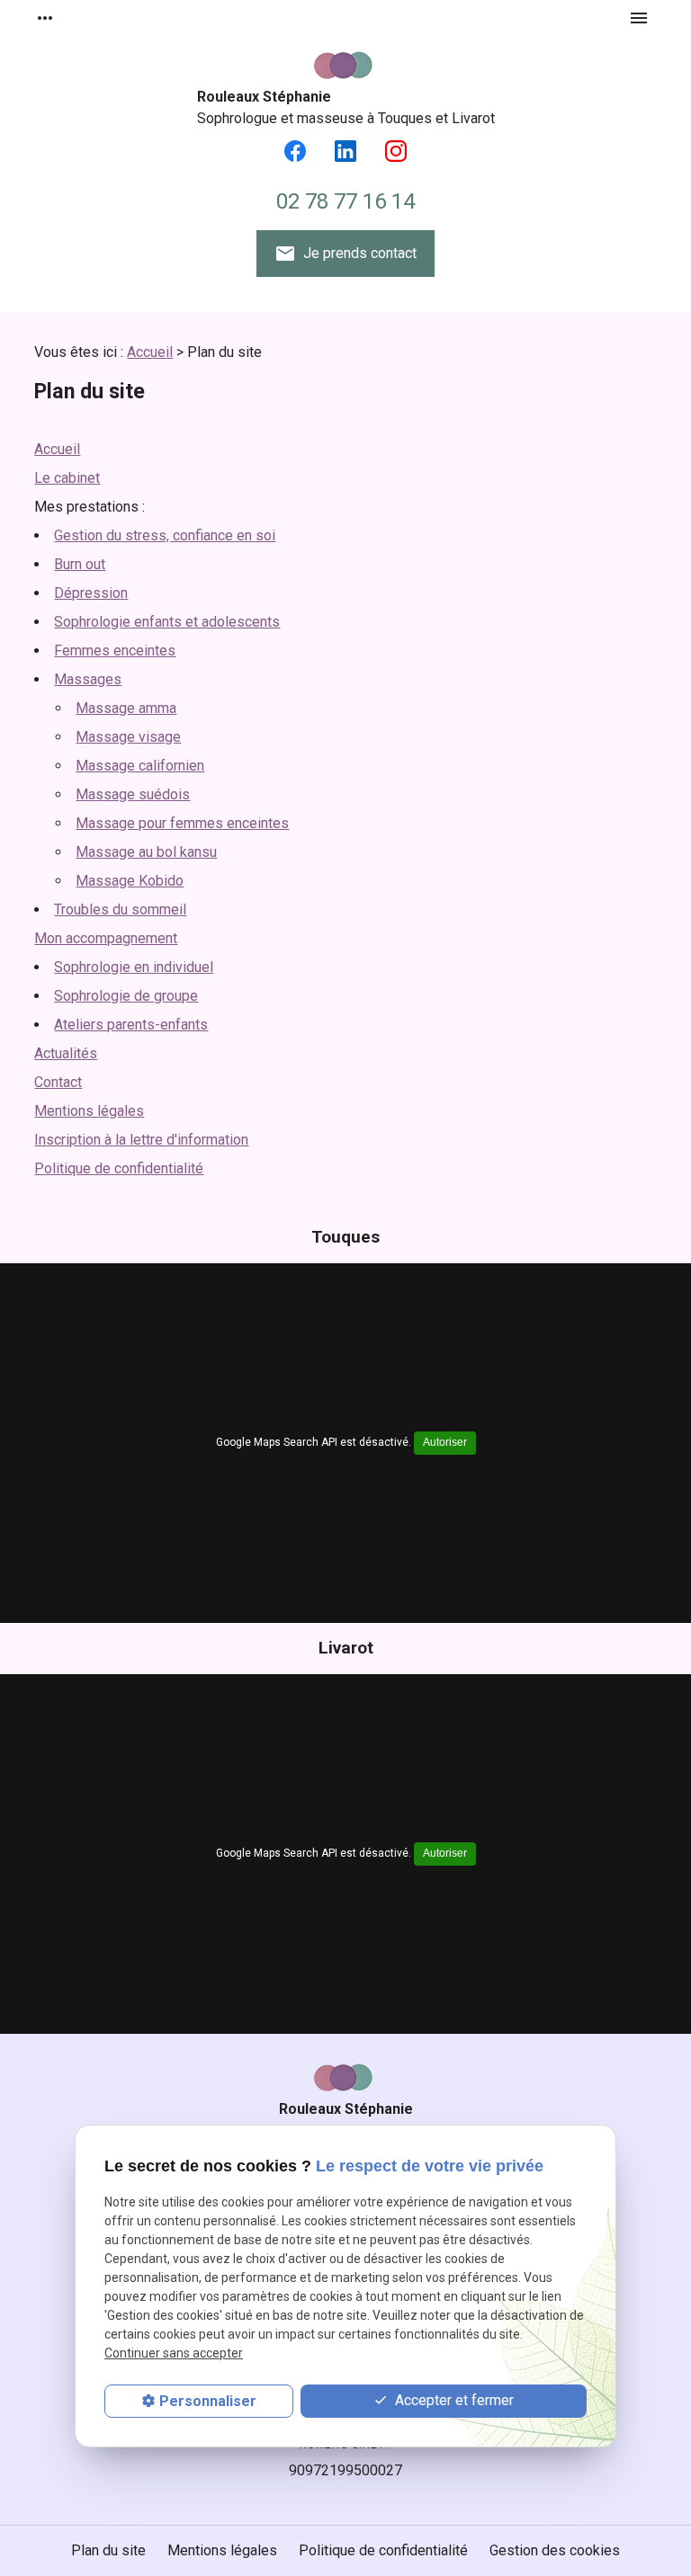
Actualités (66, 1053)
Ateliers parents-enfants (131, 1025)
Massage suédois (133, 794)
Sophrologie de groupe (126, 996)
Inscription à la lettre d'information (141, 1140)
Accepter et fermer (453, 2400)
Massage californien (140, 766)
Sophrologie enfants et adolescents (167, 622)
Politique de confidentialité (119, 1168)
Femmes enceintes (115, 651)
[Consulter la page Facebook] (295, 151)
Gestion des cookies (555, 2550)
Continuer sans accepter (174, 2353)
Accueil (150, 352)
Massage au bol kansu (146, 852)
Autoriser (445, 1442)
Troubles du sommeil (120, 909)
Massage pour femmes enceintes (182, 823)
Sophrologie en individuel (134, 967)
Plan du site (108, 2550)
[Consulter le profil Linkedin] (345, 151)
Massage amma (126, 708)
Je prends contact (345, 254)
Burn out (80, 564)
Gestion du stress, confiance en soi (165, 535)
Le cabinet (67, 478)
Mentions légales (89, 1111)
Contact (58, 1082)
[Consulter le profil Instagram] (396, 151)
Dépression (91, 593)
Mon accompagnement (106, 938)
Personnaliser (208, 2401)
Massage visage (128, 737)
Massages (88, 679)
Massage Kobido (130, 881)
